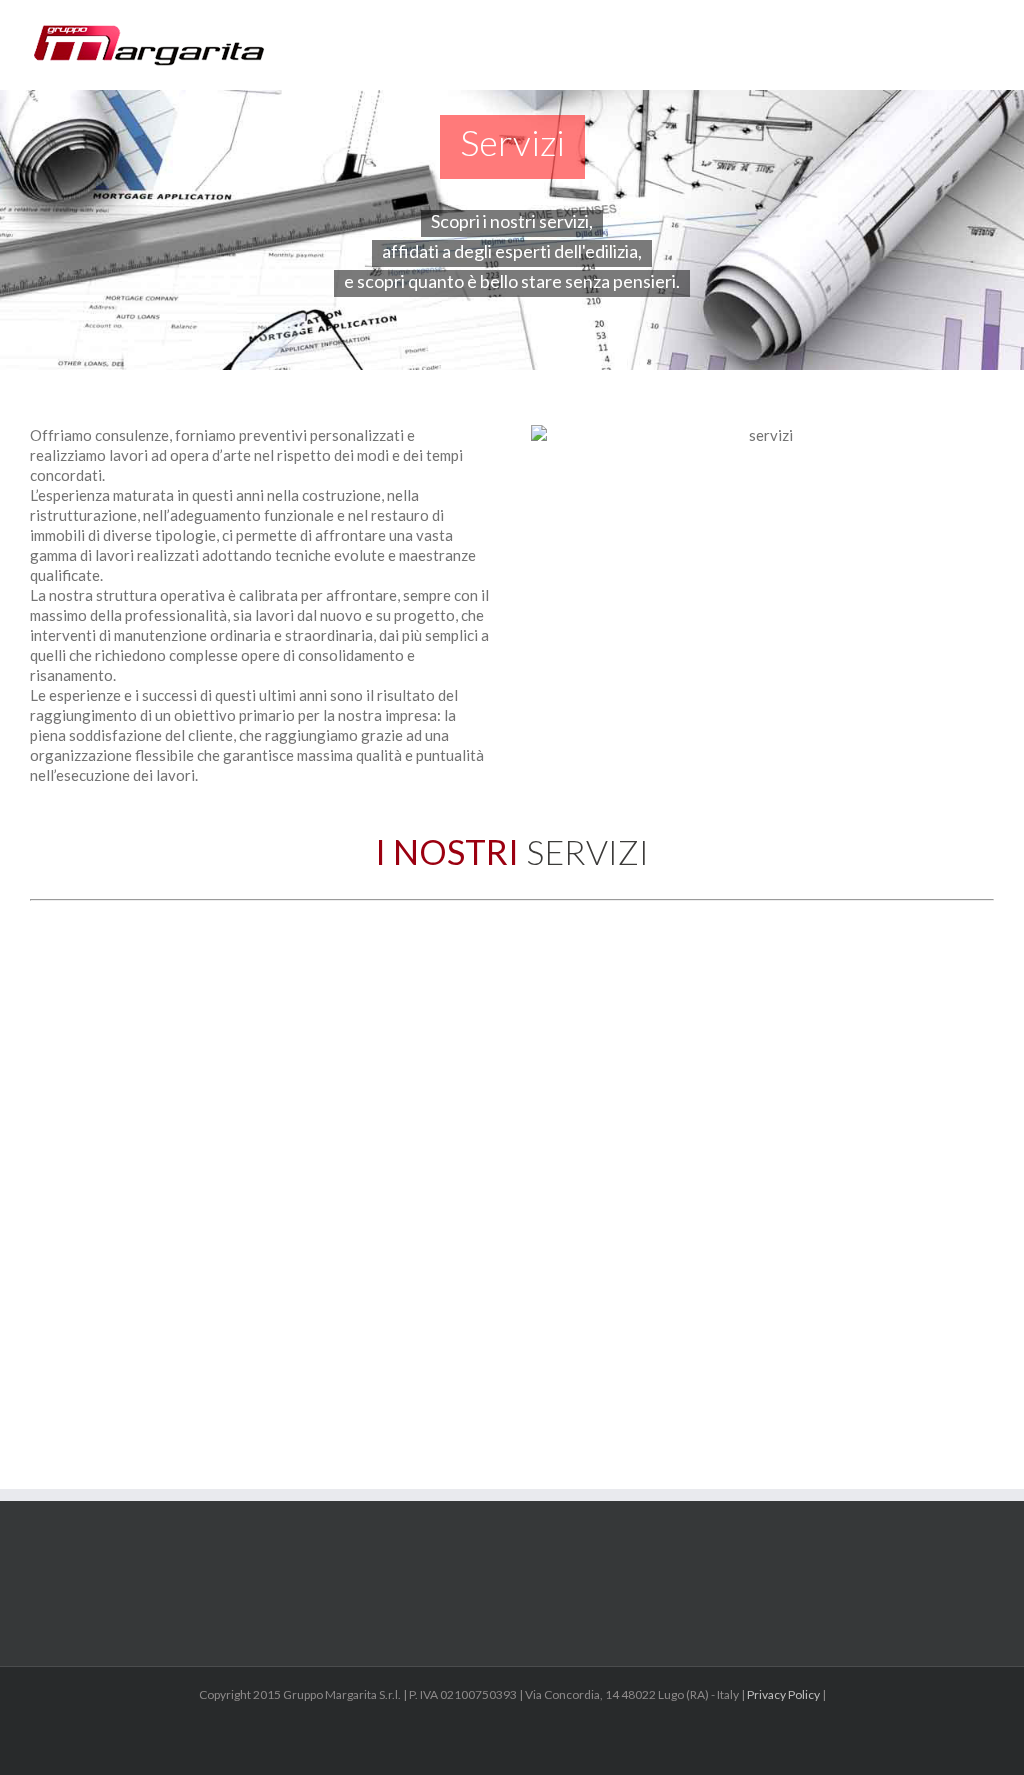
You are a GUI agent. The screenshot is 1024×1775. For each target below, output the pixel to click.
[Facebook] (512, 1741)
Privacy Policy (783, 1694)
